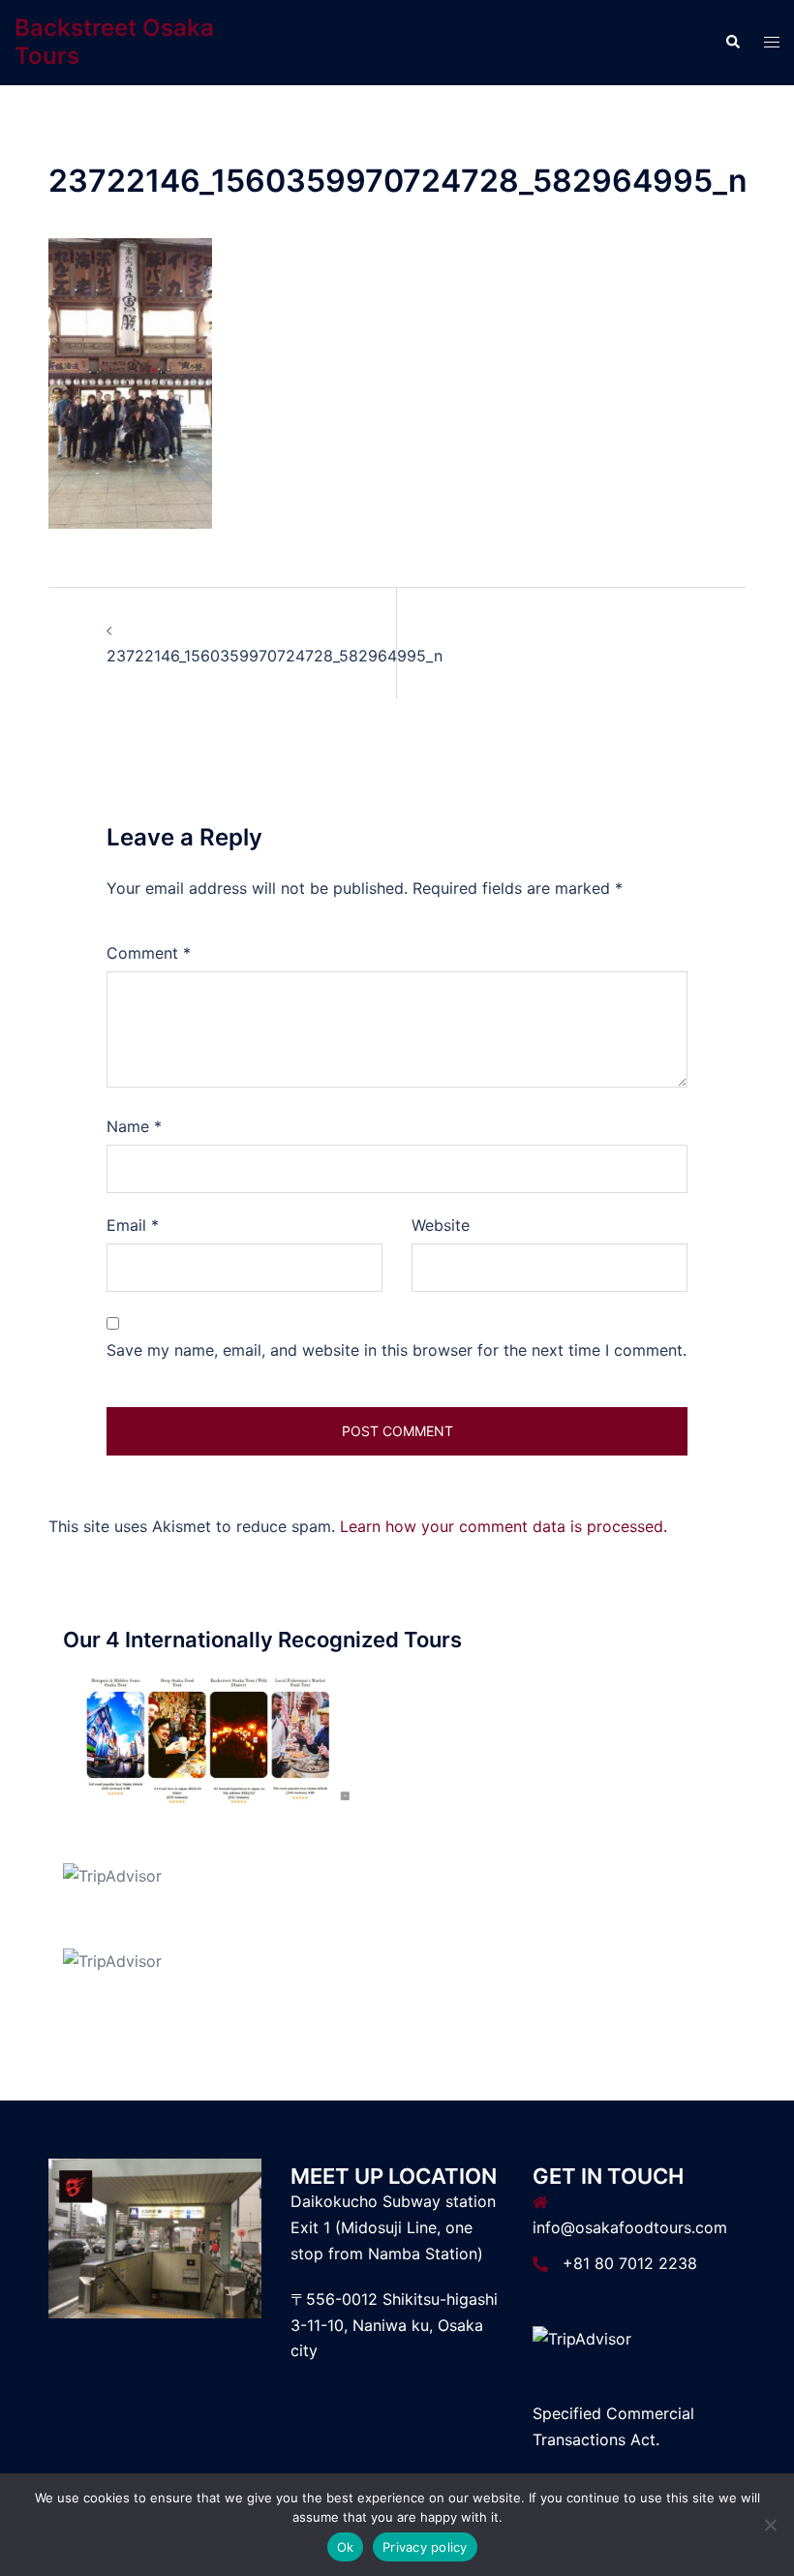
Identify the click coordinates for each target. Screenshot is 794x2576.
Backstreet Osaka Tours (114, 42)
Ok (346, 2547)
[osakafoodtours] (208, 1738)
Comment (149, 953)
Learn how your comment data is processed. (504, 1526)
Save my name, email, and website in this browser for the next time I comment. (397, 1350)
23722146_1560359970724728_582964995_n (275, 656)
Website (441, 1225)
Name (134, 1126)
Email (133, 1225)
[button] (732, 43)
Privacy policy (425, 2547)
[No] (770, 2525)
